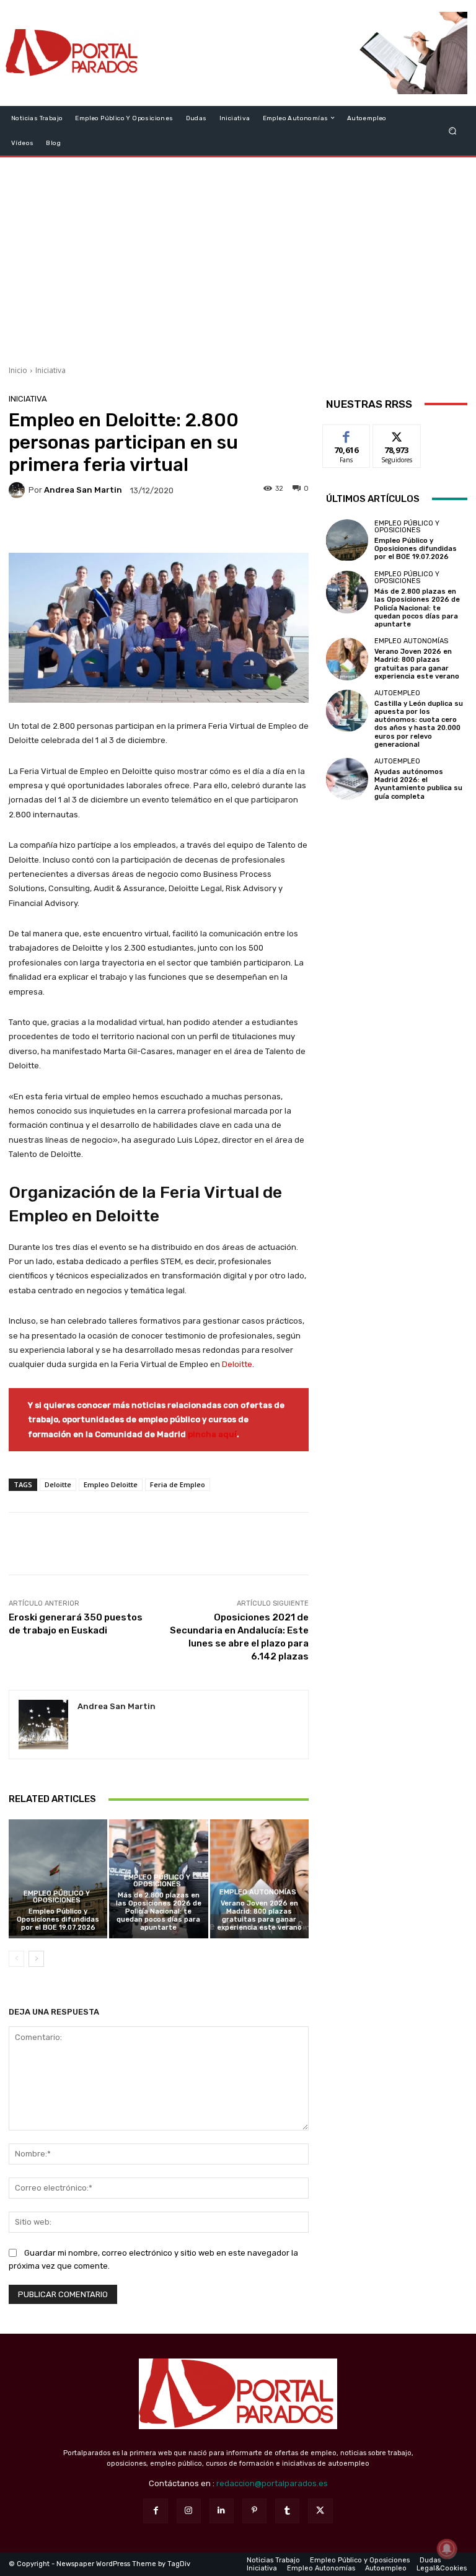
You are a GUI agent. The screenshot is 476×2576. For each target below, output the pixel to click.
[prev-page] (16, 1959)
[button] (453, 130)
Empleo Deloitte (111, 1484)
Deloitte (237, 1364)
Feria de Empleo (178, 1484)
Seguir (397, 434)
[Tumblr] (287, 2511)
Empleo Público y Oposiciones (57, 1897)
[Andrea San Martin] (19, 490)
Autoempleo (397, 693)
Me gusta (347, 434)
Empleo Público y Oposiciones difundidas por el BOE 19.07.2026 (58, 1919)
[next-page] (36, 1959)
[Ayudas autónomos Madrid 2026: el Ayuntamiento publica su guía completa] (347, 779)
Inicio (18, 370)
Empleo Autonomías (258, 1892)
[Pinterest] (254, 2511)
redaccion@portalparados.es (272, 2483)
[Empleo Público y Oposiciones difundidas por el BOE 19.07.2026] (58, 1879)
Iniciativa (51, 370)
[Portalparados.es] (73, 53)
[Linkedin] (222, 2511)
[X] (320, 2511)
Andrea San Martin (83, 490)
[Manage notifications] (447, 2549)
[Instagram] (189, 2511)
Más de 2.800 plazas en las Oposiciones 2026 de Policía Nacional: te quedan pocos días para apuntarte (159, 1912)
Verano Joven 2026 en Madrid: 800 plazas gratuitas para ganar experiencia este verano (259, 1916)
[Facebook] (155, 2511)
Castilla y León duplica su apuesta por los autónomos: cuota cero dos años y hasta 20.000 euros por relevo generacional (419, 724)
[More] (242, 527)
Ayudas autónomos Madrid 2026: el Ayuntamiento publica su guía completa (418, 784)
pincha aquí (212, 1434)
